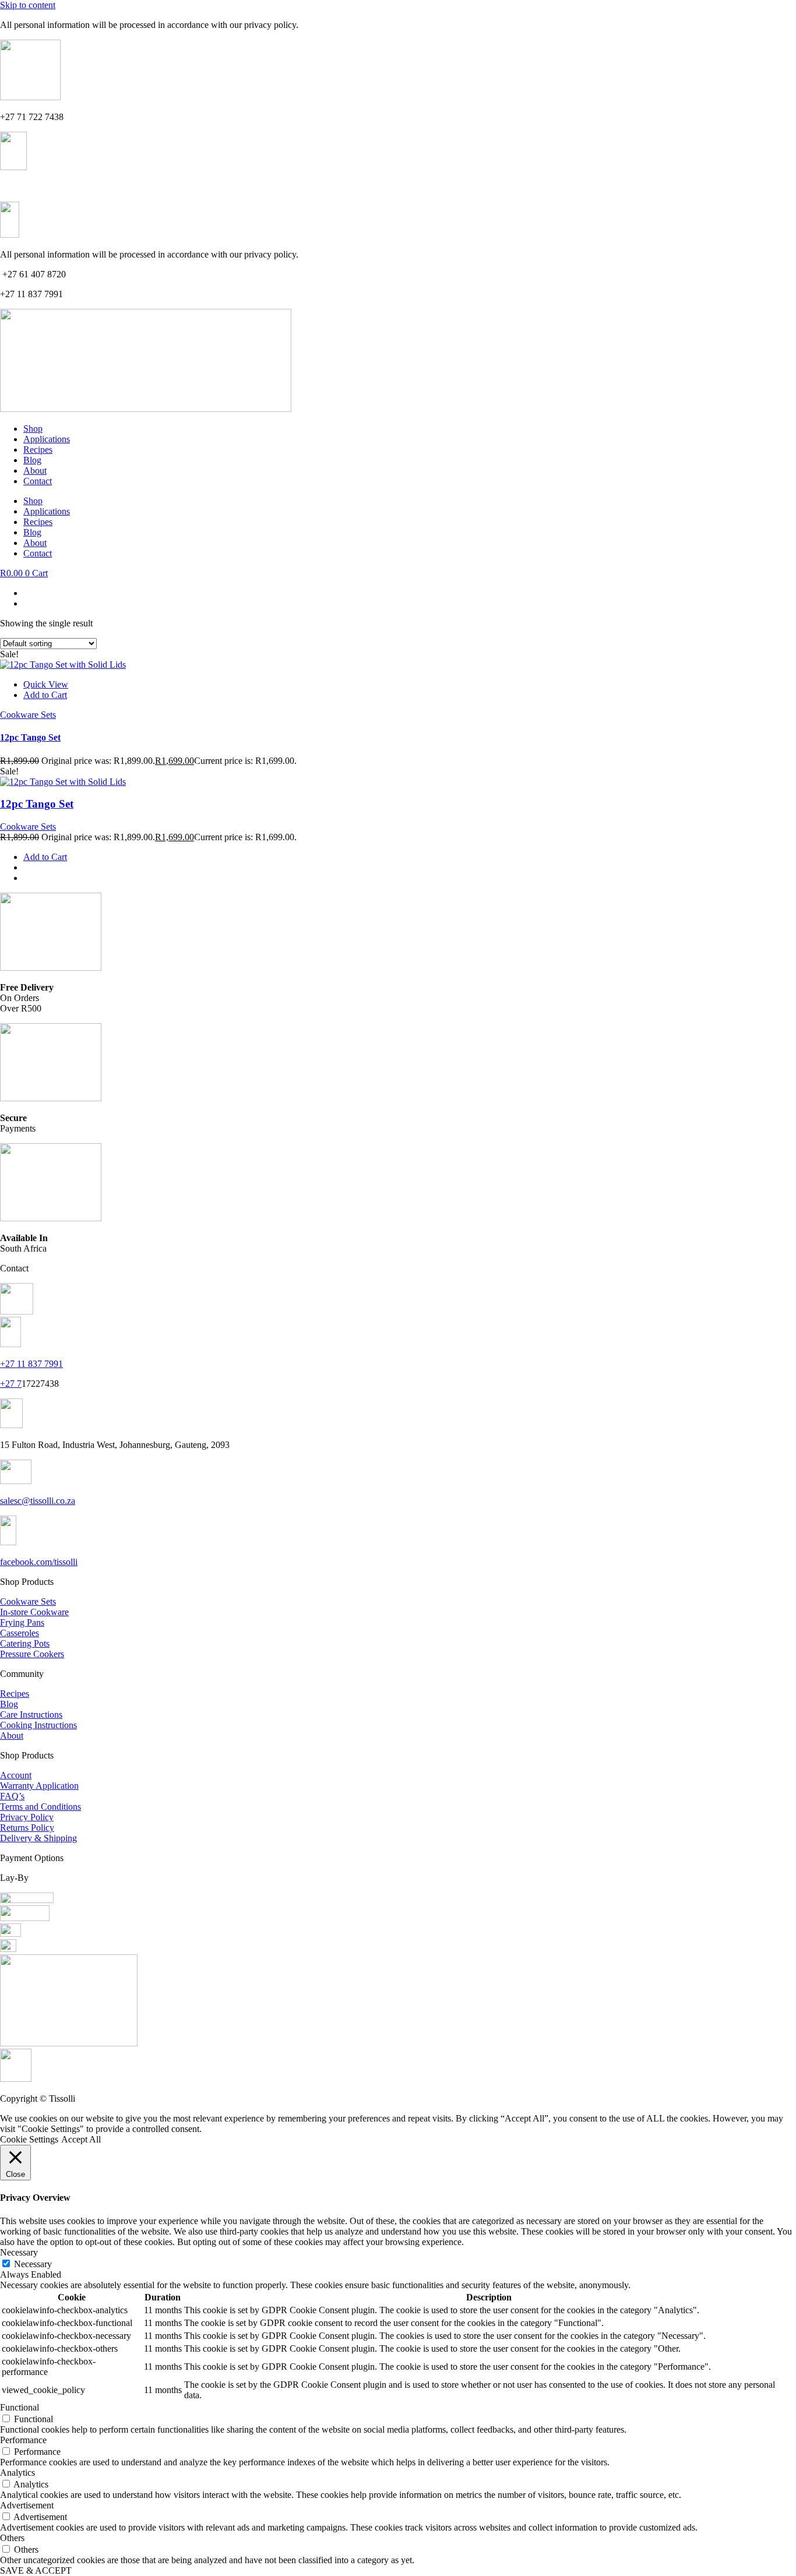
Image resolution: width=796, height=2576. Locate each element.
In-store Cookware (34, 1612)
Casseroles (20, 1633)
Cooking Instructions (38, 1725)
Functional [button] (20, 2407)
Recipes (38, 450)
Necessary (33, 2264)
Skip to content (28, 5)
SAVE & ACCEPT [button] (36, 2570)
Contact (38, 481)
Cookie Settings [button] (29, 2139)
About (35, 471)
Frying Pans (22, 1622)
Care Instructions (31, 1715)
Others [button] (12, 2538)
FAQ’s (12, 1796)
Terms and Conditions (40, 1807)
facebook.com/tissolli (39, 1562)
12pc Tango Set (30, 737)
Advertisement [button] (27, 2505)
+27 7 (11, 1384)
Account (16, 1775)
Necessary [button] (19, 2252)
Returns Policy (27, 1828)
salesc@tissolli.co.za (38, 1501)
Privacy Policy (27, 1817)
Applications (47, 439)
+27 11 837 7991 (31, 187)
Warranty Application (39, 1786)
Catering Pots (25, 1643)
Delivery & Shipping (38, 1838)
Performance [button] (23, 2440)
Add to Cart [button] (45, 695)
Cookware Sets (28, 715)
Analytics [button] (17, 2473)
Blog (32, 460)
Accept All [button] (81, 2139)
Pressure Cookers (32, 1654)
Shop (33, 429)
